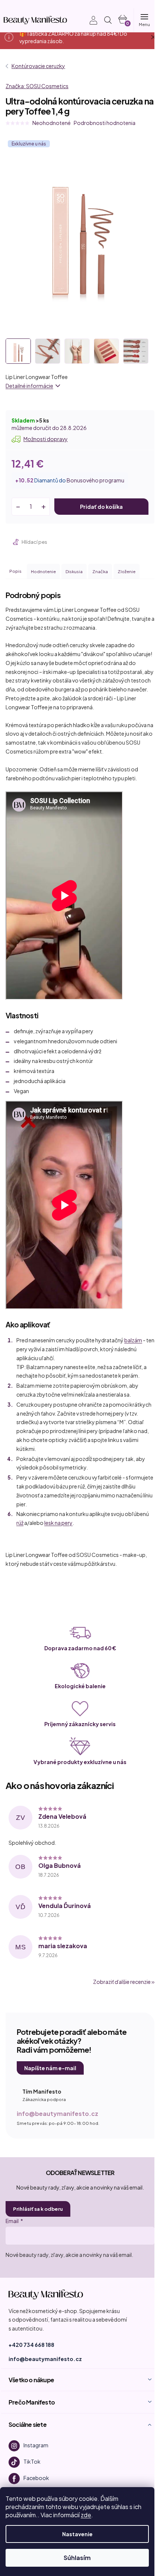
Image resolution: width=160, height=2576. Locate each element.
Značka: (37, 86)
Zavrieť (56, 542)
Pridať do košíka (101, 507)
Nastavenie (77, 2534)
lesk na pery (58, 1523)
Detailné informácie (29, 386)
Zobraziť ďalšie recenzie (122, 1982)
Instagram (36, 2445)
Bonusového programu (95, 480)
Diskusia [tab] (74, 571)
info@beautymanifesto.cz (57, 2114)
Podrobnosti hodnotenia (105, 123)
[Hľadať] (108, 20)
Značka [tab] (100, 571)
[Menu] (144, 20)
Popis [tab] (15, 571)
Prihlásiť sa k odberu (38, 2209)
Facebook (36, 2477)
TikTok (32, 2461)
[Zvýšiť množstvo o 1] (44, 507)
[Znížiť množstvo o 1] (18, 507)
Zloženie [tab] (127, 571)
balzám (133, 1340)
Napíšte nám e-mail (50, 2068)
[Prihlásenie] (89, 20)
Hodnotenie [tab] (43, 571)
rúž (20, 1523)
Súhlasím (77, 2558)
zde (86, 2515)
